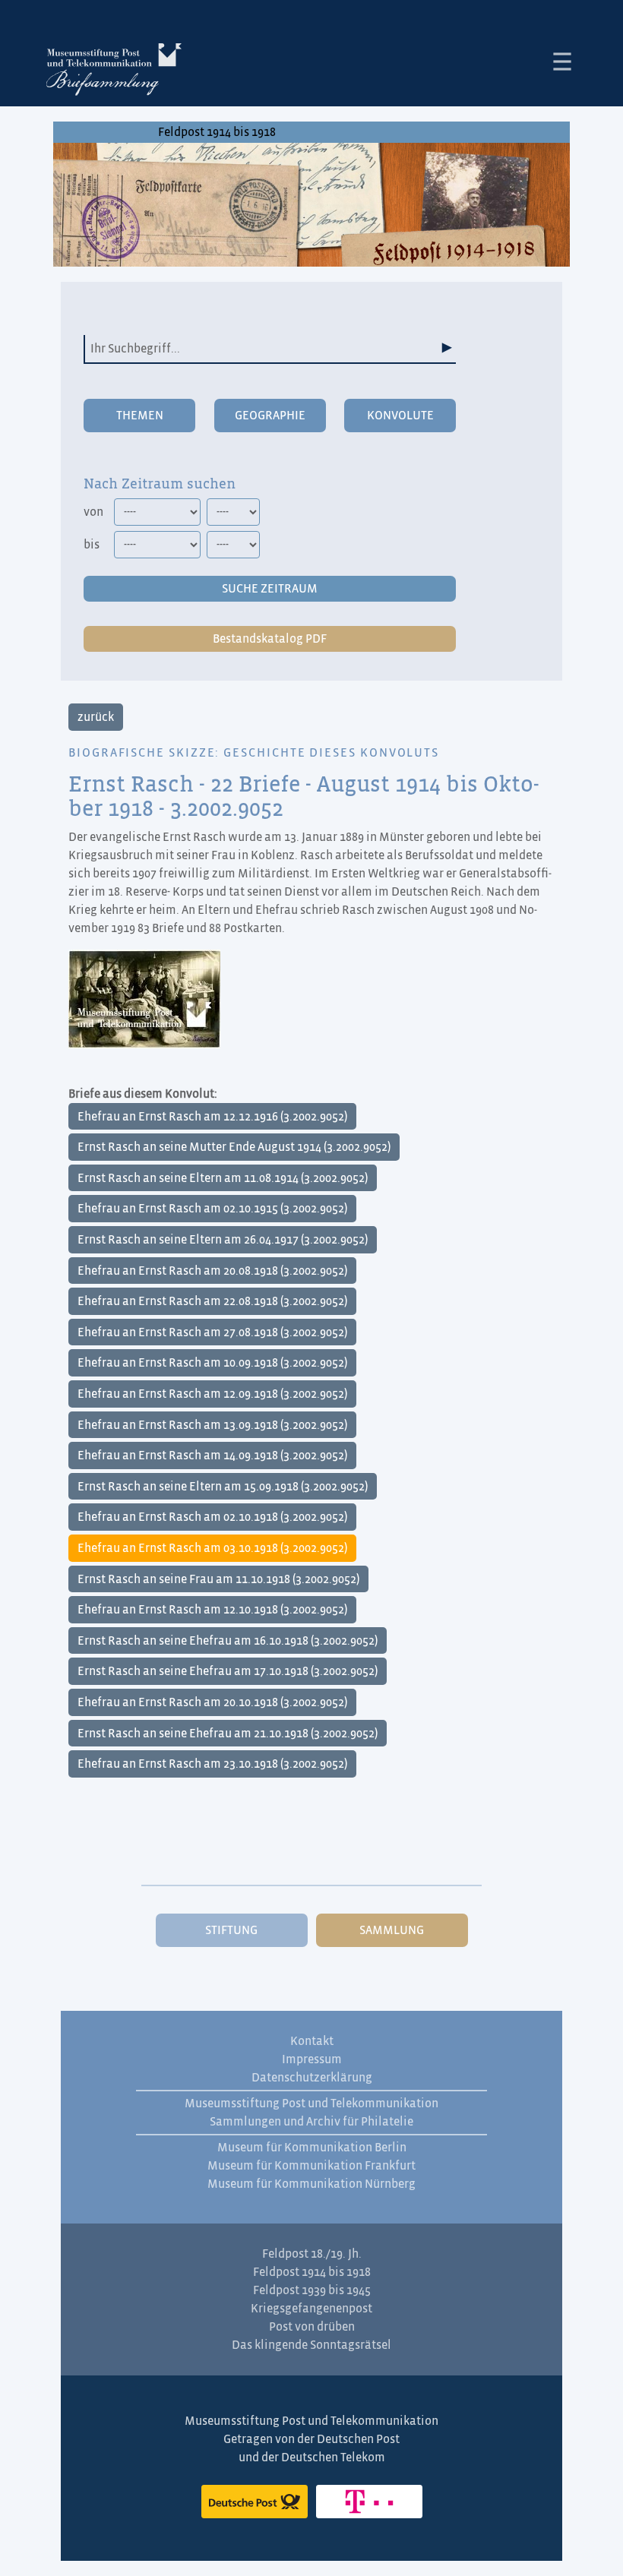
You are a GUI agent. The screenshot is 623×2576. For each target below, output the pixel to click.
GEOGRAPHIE (270, 416)
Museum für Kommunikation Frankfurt (311, 2166)
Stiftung (231, 1930)
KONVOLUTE (400, 416)
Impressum (312, 2059)
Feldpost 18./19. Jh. (312, 2254)
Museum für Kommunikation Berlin (312, 2148)
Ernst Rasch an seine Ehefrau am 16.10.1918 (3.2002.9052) (228, 1641)
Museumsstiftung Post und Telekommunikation (311, 2103)
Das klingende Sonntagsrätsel (311, 2345)
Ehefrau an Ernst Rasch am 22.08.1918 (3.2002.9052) (212, 1301)
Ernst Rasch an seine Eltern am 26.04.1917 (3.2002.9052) (223, 1240)
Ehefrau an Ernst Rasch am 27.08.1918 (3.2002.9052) (212, 1332)
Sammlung (392, 1930)
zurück (96, 717)
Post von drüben (312, 2327)
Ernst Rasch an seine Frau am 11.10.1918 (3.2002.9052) (218, 1579)
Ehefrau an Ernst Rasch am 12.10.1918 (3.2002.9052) (212, 1610)
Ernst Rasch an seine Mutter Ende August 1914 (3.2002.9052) (234, 1147)
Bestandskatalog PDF (270, 639)
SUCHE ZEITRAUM (270, 589)
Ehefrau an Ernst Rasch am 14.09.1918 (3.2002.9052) (212, 1456)
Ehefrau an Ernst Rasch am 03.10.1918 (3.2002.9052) (212, 1548)
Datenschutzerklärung (312, 2078)
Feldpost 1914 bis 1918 (217, 132)
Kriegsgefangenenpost (311, 2309)
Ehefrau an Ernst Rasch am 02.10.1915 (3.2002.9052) (212, 1209)
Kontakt (312, 2041)
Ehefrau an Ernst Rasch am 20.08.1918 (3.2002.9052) (212, 1271)
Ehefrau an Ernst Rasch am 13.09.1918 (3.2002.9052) (212, 1425)
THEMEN (140, 416)
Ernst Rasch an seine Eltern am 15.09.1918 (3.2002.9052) (223, 1487)
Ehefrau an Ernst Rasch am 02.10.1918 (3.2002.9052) (212, 1517)
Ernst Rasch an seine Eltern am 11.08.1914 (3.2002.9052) (223, 1178)
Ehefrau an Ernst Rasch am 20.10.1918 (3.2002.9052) (212, 1702)
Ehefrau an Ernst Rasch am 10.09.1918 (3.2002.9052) (212, 1363)
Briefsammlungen (114, 72)
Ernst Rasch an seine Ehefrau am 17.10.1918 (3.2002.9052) (228, 1671)
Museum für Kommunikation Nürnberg (311, 2184)
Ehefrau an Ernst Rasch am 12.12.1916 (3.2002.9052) (212, 1117)
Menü (562, 62)
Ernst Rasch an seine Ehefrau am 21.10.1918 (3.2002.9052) (228, 1734)
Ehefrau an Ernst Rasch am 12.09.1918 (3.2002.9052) (212, 1394)
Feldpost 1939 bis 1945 (312, 2290)
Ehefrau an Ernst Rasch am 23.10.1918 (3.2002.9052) (212, 1764)
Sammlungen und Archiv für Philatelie (311, 2122)
